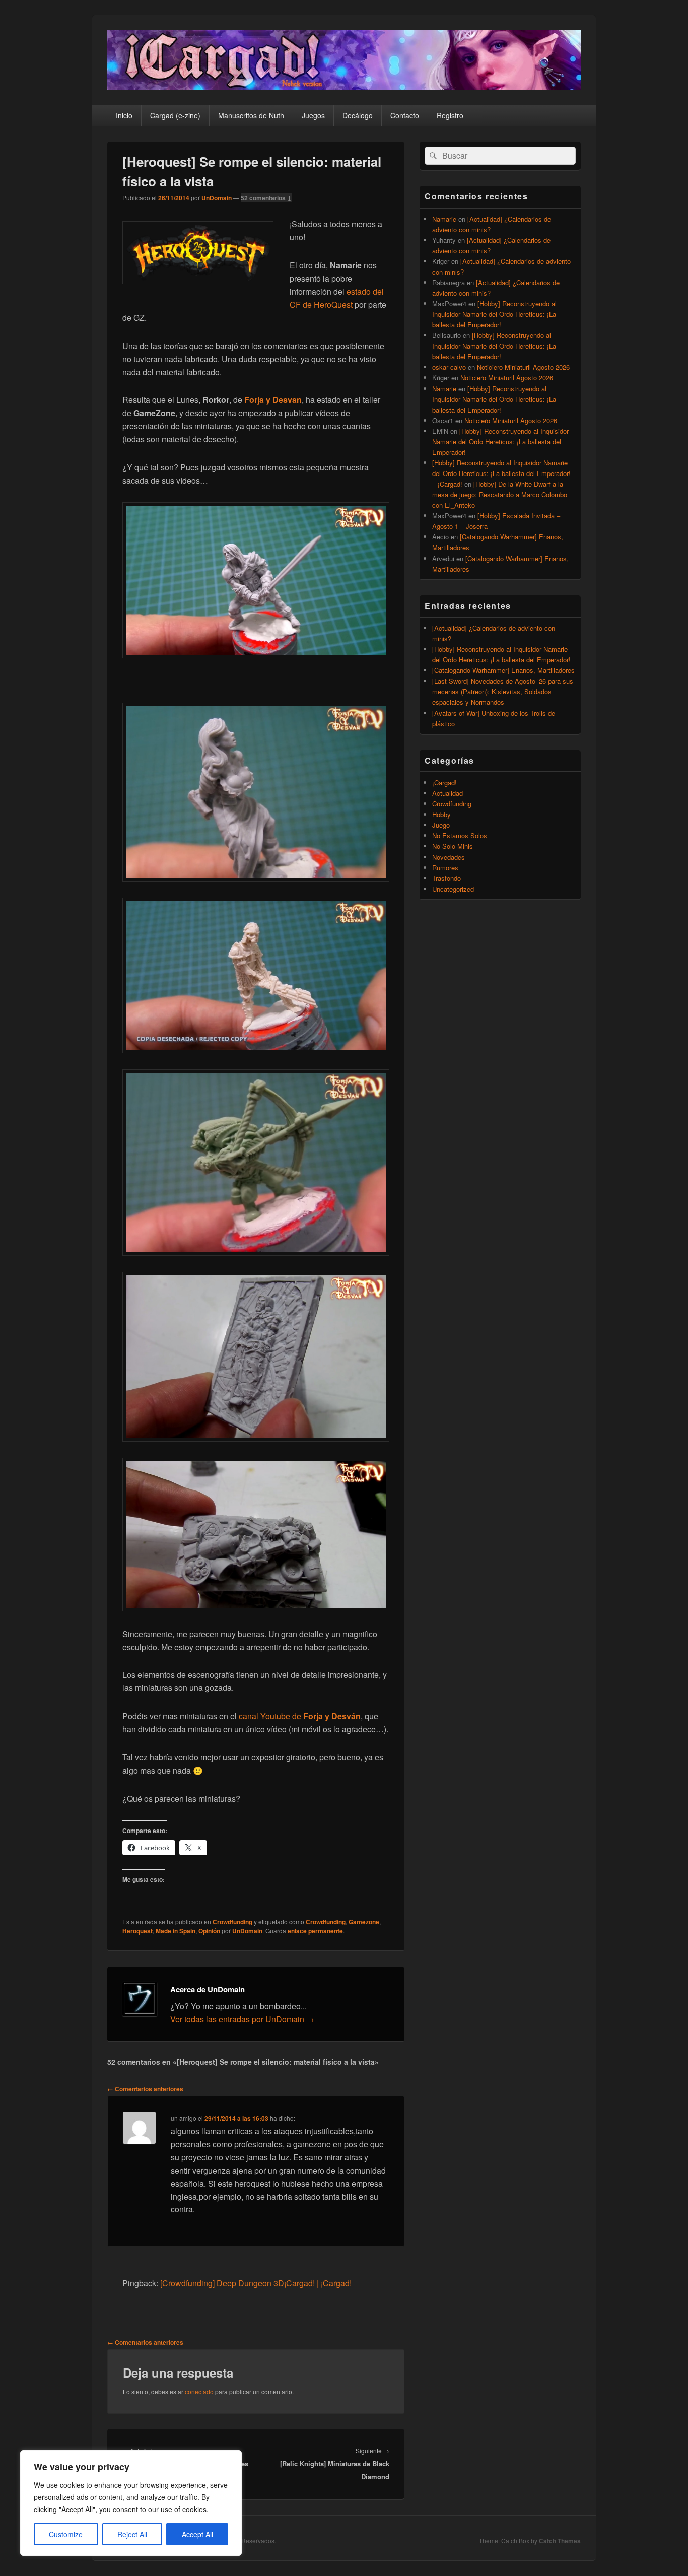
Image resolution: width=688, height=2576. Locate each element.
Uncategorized (453, 889)
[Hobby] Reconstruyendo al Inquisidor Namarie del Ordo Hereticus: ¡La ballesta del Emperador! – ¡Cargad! (501, 473)
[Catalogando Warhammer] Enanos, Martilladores (503, 670)
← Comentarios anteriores (145, 2089)
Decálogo (358, 115)
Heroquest (137, 1931)
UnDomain (217, 198)
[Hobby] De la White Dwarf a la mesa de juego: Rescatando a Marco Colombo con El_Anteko (500, 494)
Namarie (444, 219)
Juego (441, 825)
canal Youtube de (300, 1716)
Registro (450, 115)
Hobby (441, 814)
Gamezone (364, 1922)
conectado (199, 2391)
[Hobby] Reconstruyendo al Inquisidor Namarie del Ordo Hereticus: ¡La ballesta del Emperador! (494, 314)
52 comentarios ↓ (266, 198)
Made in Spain (176, 1931)
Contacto (405, 115)
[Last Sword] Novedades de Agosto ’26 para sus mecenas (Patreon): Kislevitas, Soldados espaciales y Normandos (503, 691)
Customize (66, 2534)
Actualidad (448, 793)
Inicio (124, 115)
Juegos (313, 115)
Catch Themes (560, 2541)
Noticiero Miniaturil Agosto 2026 (523, 367)
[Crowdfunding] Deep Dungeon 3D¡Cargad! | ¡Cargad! (256, 2283)
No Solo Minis (453, 846)
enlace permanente (315, 1931)
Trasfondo (446, 878)
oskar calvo (449, 367)
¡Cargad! (444, 783)
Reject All (132, 2534)
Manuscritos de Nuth (251, 115)
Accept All (197, 2534)
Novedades (449, 857)
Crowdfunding (232, 1922)
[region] (131, 2503)
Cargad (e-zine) (175, 115)
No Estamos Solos (460, 835)
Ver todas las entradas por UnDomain (242, 2019)
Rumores (445, 868)
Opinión (209, 1931)
